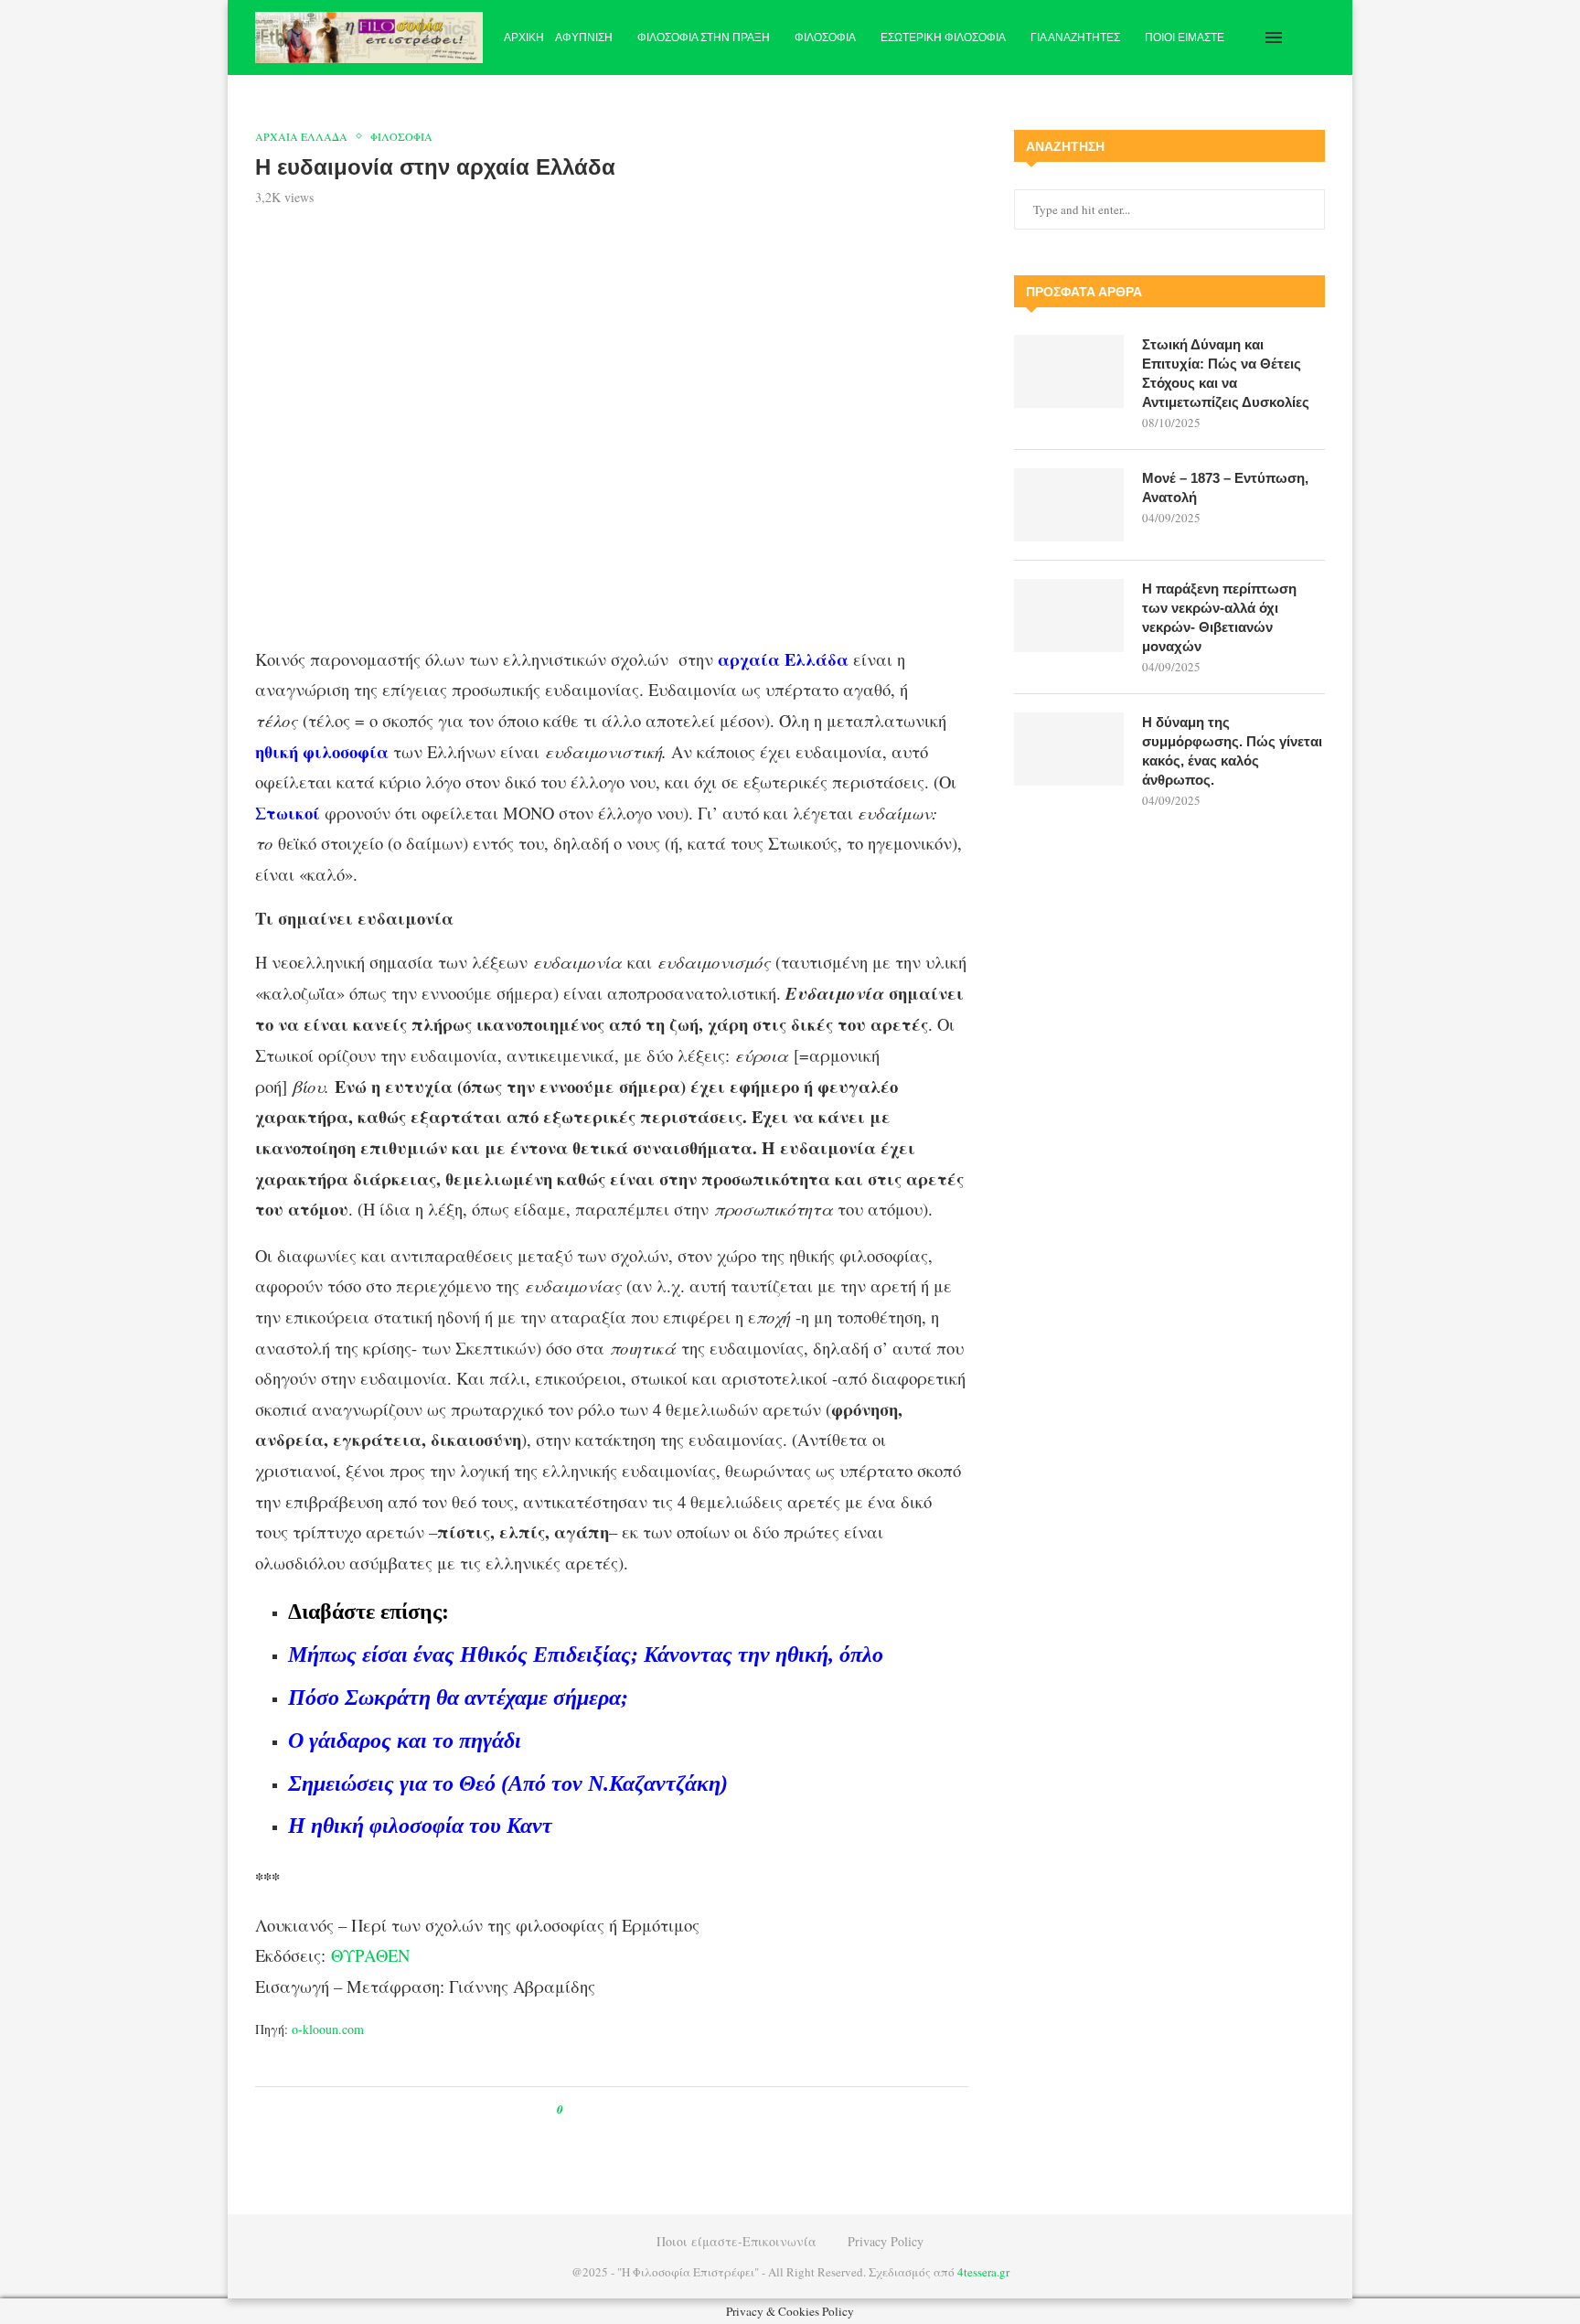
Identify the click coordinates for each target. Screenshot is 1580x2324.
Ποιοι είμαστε (1185, 37)
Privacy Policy (886, 2241)
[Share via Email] (653, 2110)
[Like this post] (573, 2110)
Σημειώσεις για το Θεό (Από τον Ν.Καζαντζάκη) (508, 1783)
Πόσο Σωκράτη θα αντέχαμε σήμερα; (458, 1697)
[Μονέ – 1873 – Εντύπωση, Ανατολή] (1069, 505)
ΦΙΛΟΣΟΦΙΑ (825, 37)
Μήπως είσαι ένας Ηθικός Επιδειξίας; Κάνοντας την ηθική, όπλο (586, 1655)
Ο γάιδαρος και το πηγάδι (405, 1740)
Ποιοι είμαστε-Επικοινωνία (737, 2241)
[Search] (1316, 37)
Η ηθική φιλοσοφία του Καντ (420, 1826)
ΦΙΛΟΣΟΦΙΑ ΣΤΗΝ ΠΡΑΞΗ (704, 37)
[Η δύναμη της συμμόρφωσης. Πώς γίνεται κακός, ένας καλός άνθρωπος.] (1069, 749)
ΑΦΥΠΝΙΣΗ (584, 37)
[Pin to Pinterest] (619, 2110)
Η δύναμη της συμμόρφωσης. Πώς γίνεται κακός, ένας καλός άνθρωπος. (1232, 751)
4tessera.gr (983, 2272)
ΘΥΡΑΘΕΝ (370, 1955)
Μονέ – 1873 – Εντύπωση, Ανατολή (1225, 487)
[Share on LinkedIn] (636, 2110)
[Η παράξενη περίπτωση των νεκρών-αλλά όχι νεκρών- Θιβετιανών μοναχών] (1069, 616)
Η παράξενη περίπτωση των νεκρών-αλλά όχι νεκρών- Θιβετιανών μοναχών (1219, 617)
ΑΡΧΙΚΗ (524, 37)
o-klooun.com (328, 2029)
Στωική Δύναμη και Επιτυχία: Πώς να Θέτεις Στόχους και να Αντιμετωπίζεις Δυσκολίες (1226, 373)
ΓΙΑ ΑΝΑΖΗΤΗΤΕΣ (1075, 37)
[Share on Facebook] (594, 2110)
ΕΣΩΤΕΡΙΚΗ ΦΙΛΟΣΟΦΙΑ (943, 37)
